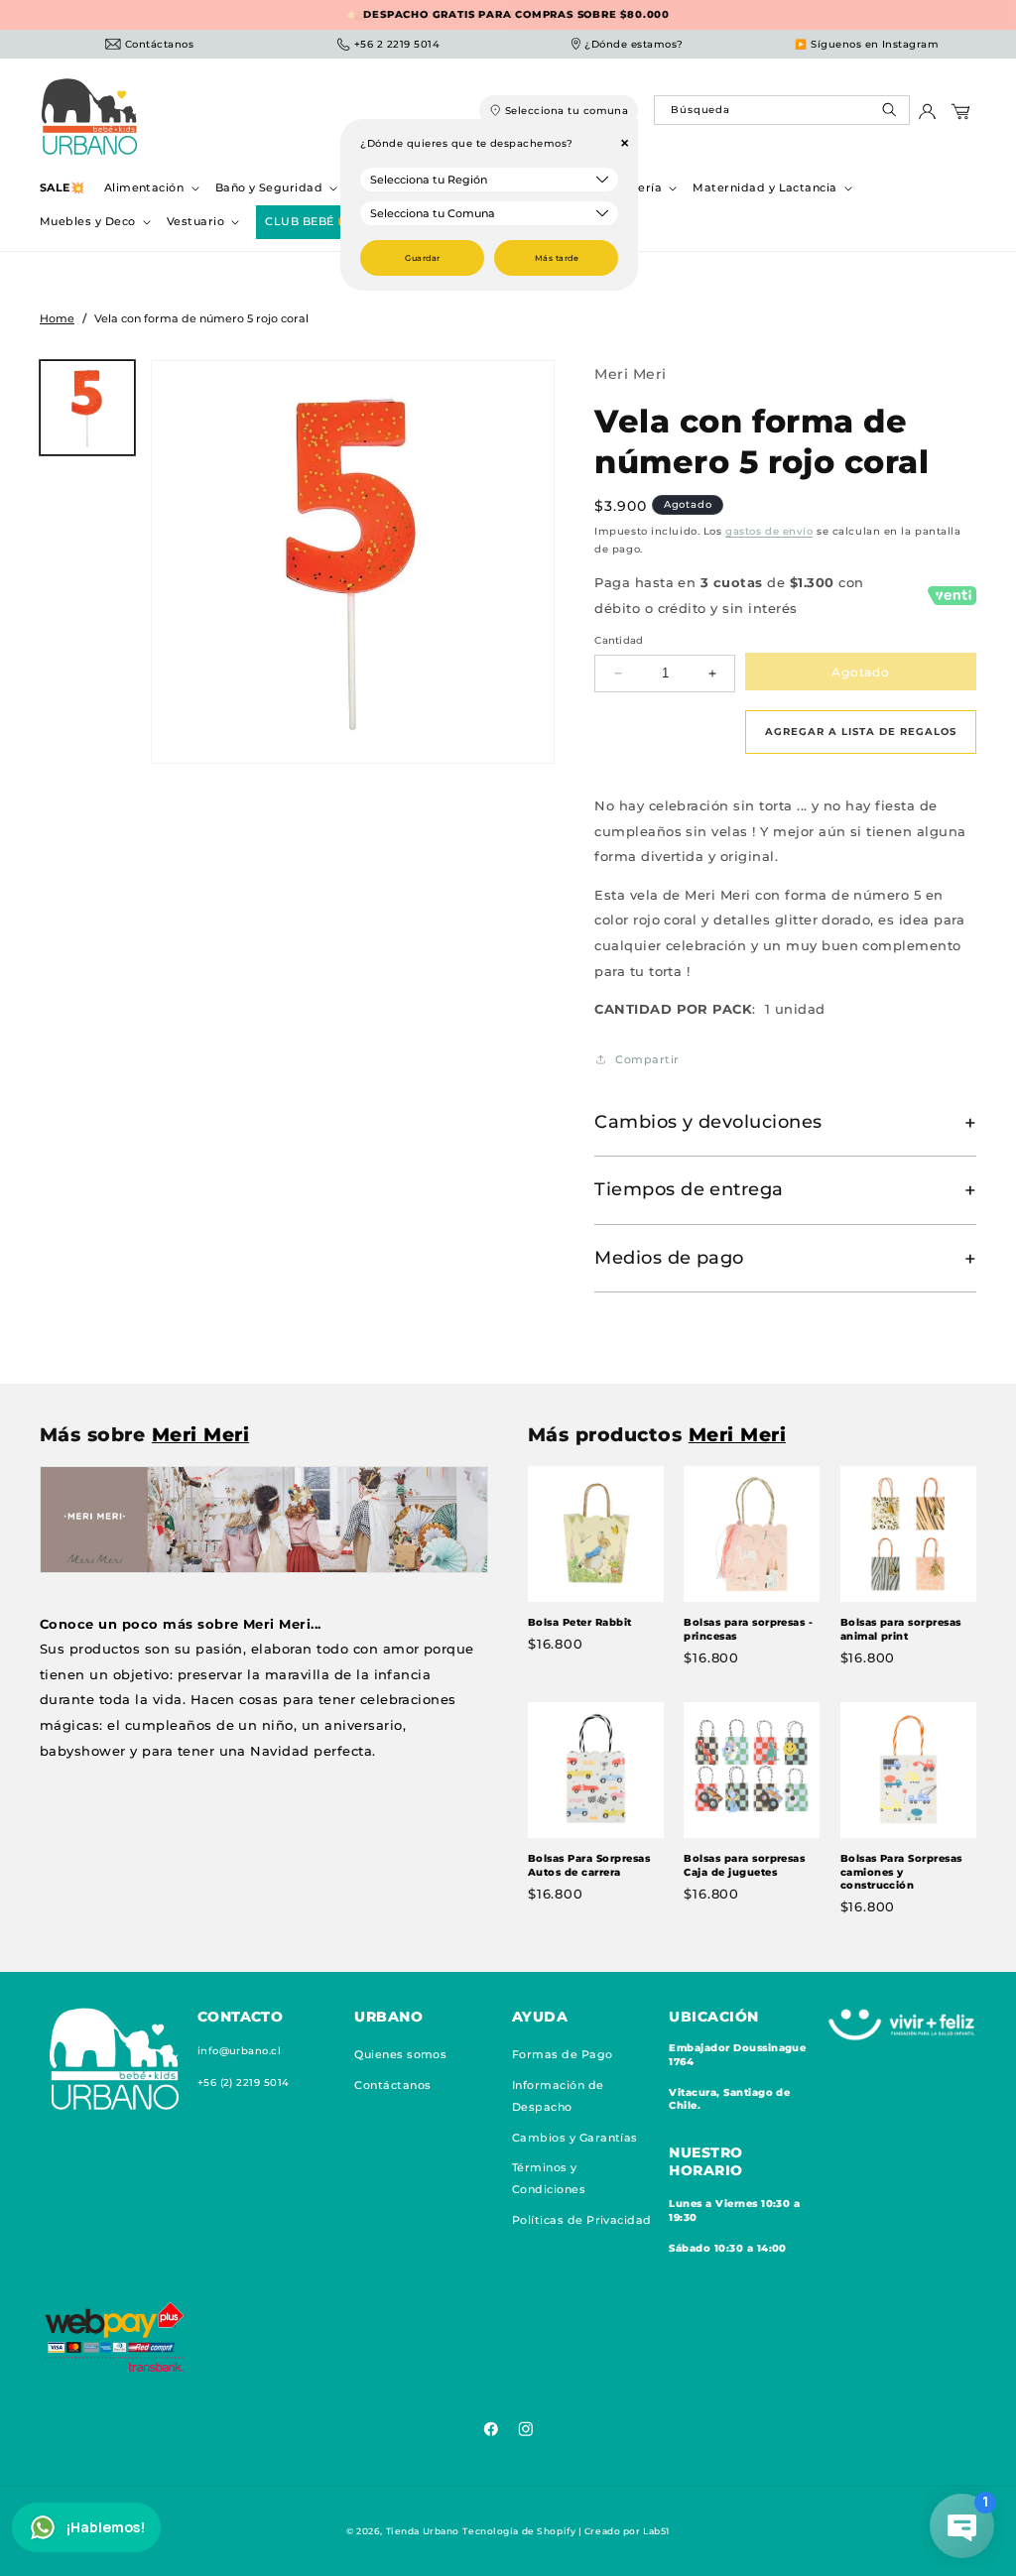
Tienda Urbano (423, 2531)
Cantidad (619, 640)
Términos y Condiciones (549, 2178)
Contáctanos (392, 2085)
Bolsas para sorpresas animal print (901, 1629)
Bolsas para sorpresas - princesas (748, 1629)
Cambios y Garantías (575, 2138)
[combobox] (781, 110)
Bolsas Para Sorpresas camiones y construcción (901, 1872)
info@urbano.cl (240, 2051)
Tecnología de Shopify (519, 2531)
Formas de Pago (563, 2054)
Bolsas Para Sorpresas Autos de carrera (589, 1865)
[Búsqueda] (891, 115)
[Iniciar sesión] (927, 117)
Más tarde (557, 258)
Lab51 (656, 2531)
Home (57, 318)
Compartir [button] (647, 1059)
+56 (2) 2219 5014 (244, 2083)
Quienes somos (400, 2054)
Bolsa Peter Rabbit (580, 1622)
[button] (150, 188)
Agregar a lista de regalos (861, 732)
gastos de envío (769, 531)
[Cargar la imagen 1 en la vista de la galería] (87, 408)
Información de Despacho (558, 2096)
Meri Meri (630, 374)
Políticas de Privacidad (582, 2220)
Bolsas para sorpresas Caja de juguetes (744, 1865)
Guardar (422, 258)
